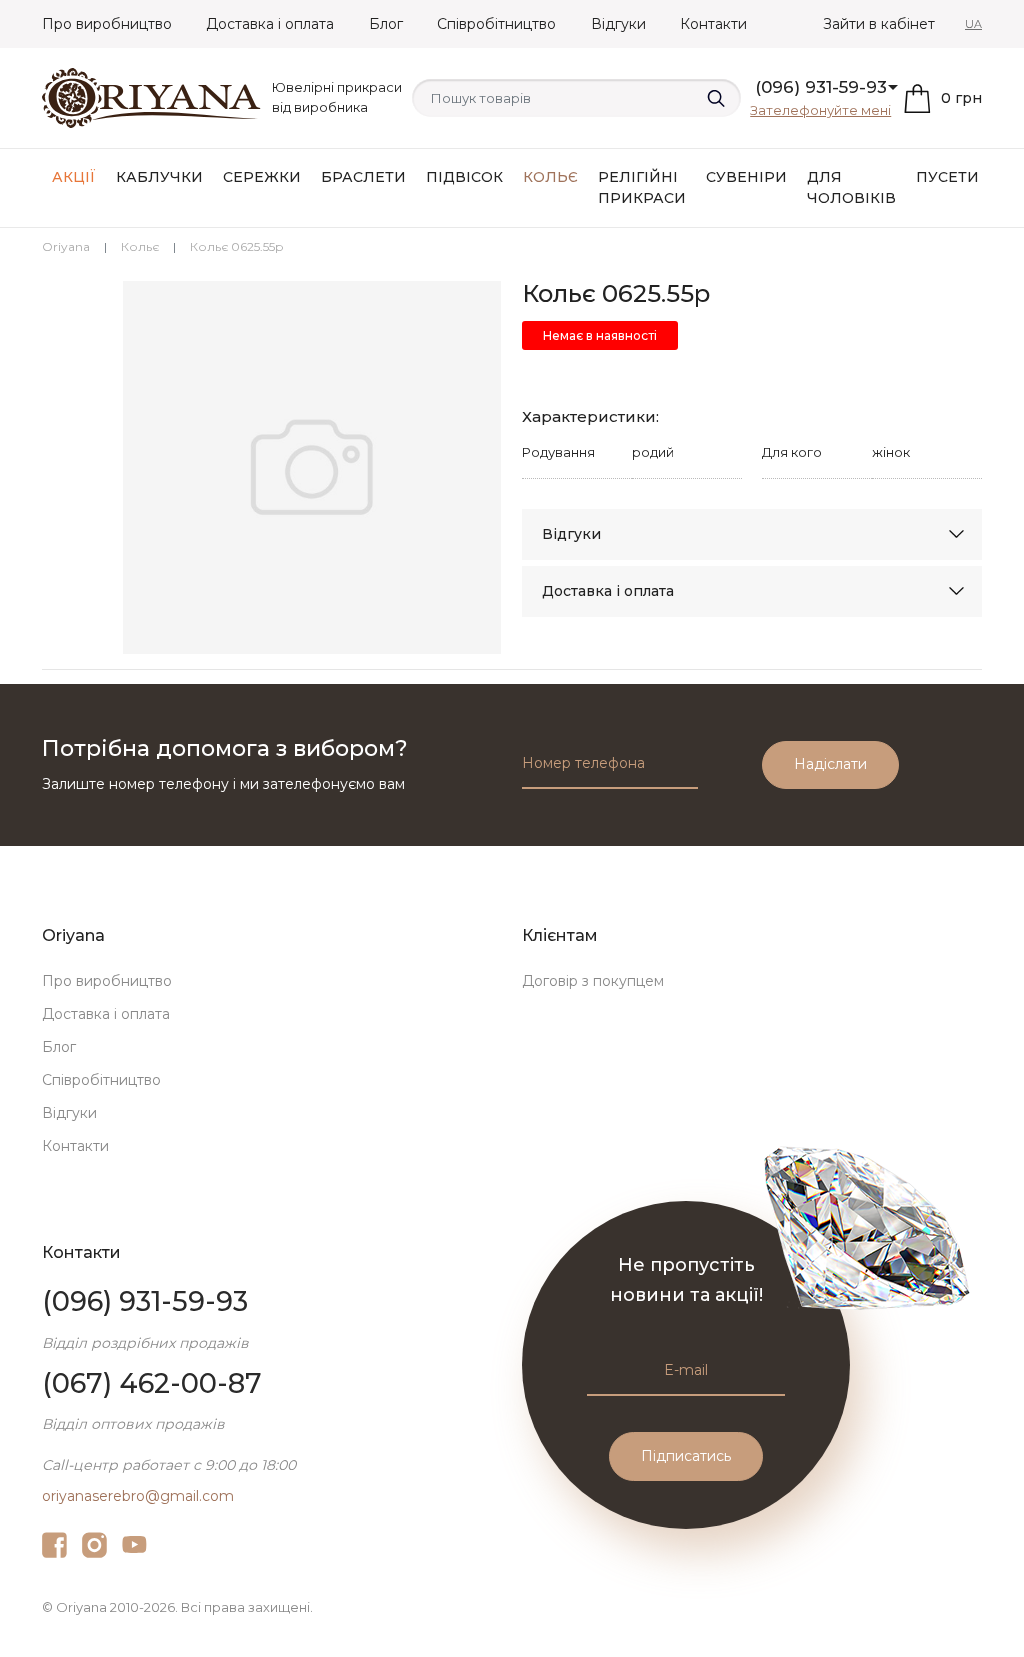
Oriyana (66, 246)
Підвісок (464, 177)
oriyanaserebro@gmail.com (138, 1496)
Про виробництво (107, 24)
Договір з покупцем (593, 981)
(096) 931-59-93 (821, 87)
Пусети (947, 177)
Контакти (713, 24)
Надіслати (830, 764)
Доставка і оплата (270, 24)
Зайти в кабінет (879, 24)
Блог (386, 24)
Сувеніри (746, 177)
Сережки (262, 177)
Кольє (550, 177)
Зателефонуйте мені (820, 110)
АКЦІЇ (74, 177)
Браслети (363, 177)
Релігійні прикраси (642, 187)
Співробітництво (496, 24)
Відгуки (618, 24)
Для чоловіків (851, 187)
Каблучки (159, 177)
